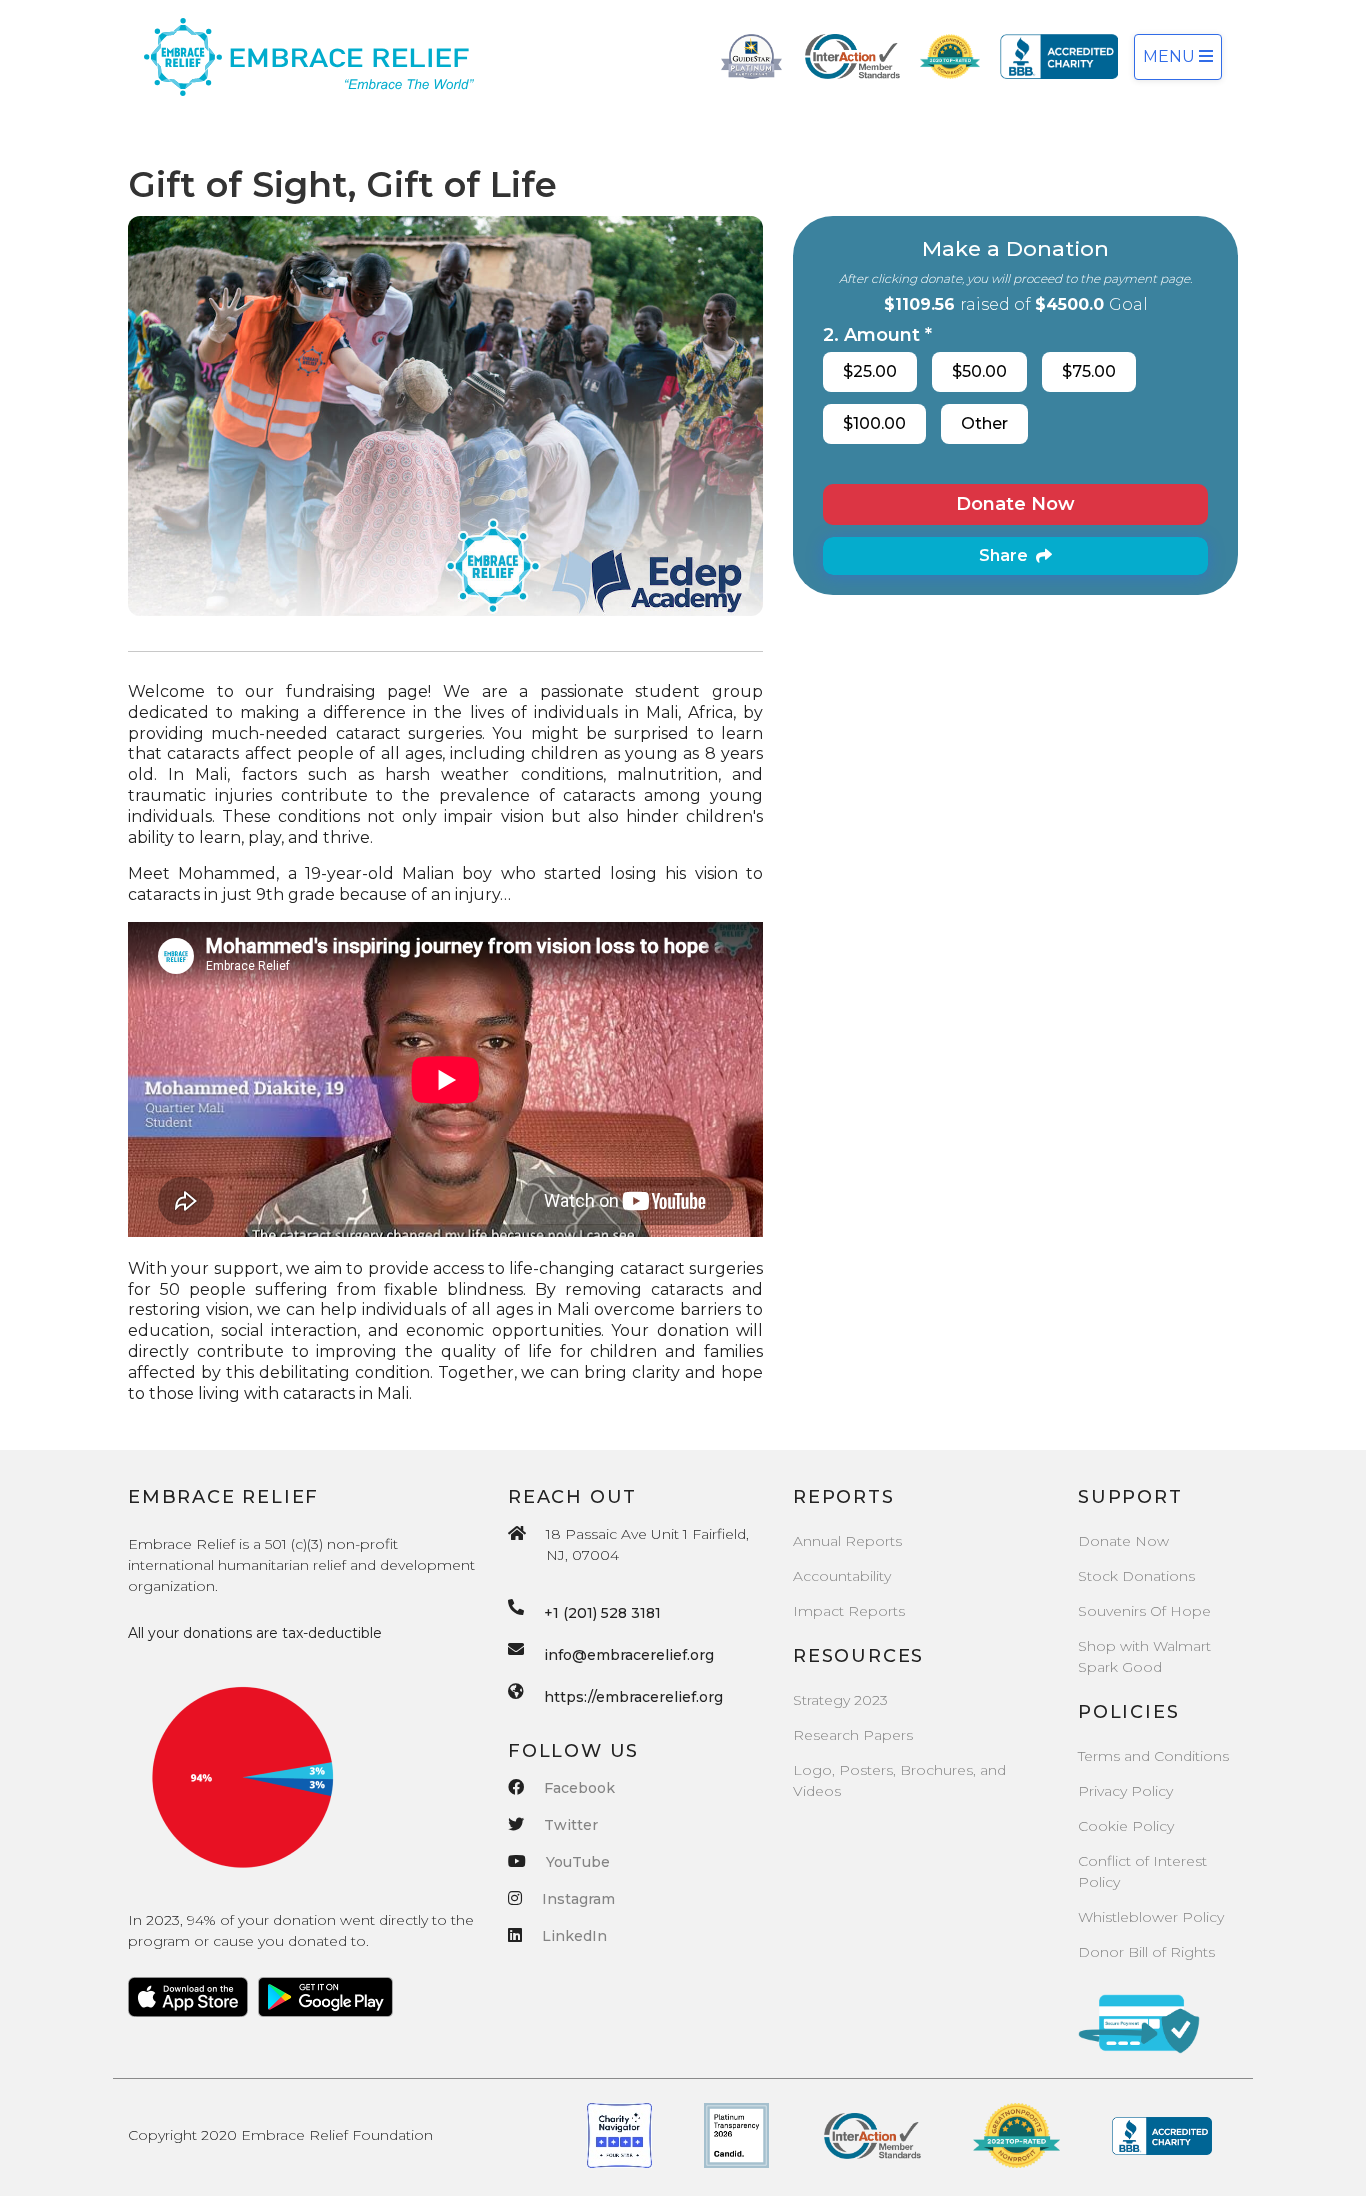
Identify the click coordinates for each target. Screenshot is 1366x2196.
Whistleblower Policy (1151, 1917)
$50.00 (979, 371)
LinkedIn (574, 1936)
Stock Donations (1136, 1576)
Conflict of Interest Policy (1142, 1871)
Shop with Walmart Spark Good (1144, 1656)
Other (984, 423)
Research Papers (853, 1735)
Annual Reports (847, 1541)
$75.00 (1089, 371)
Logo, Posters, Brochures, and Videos (899, 1780)
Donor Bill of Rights (1146, 1952)
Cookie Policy (1126, 1826)
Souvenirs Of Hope (1144, 1611)
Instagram (578, 1899)
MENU (1171, 56)
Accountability (842, 1576)
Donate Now (1015, 504)
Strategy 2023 (840, 1700)
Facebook (579, 1788)
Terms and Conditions (1153, 1756)
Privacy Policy (1125, 1791)
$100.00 (874, 423)
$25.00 (870, 371)
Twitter (571, 1825)
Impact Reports (849, 1611)
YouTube (578, 1862)
